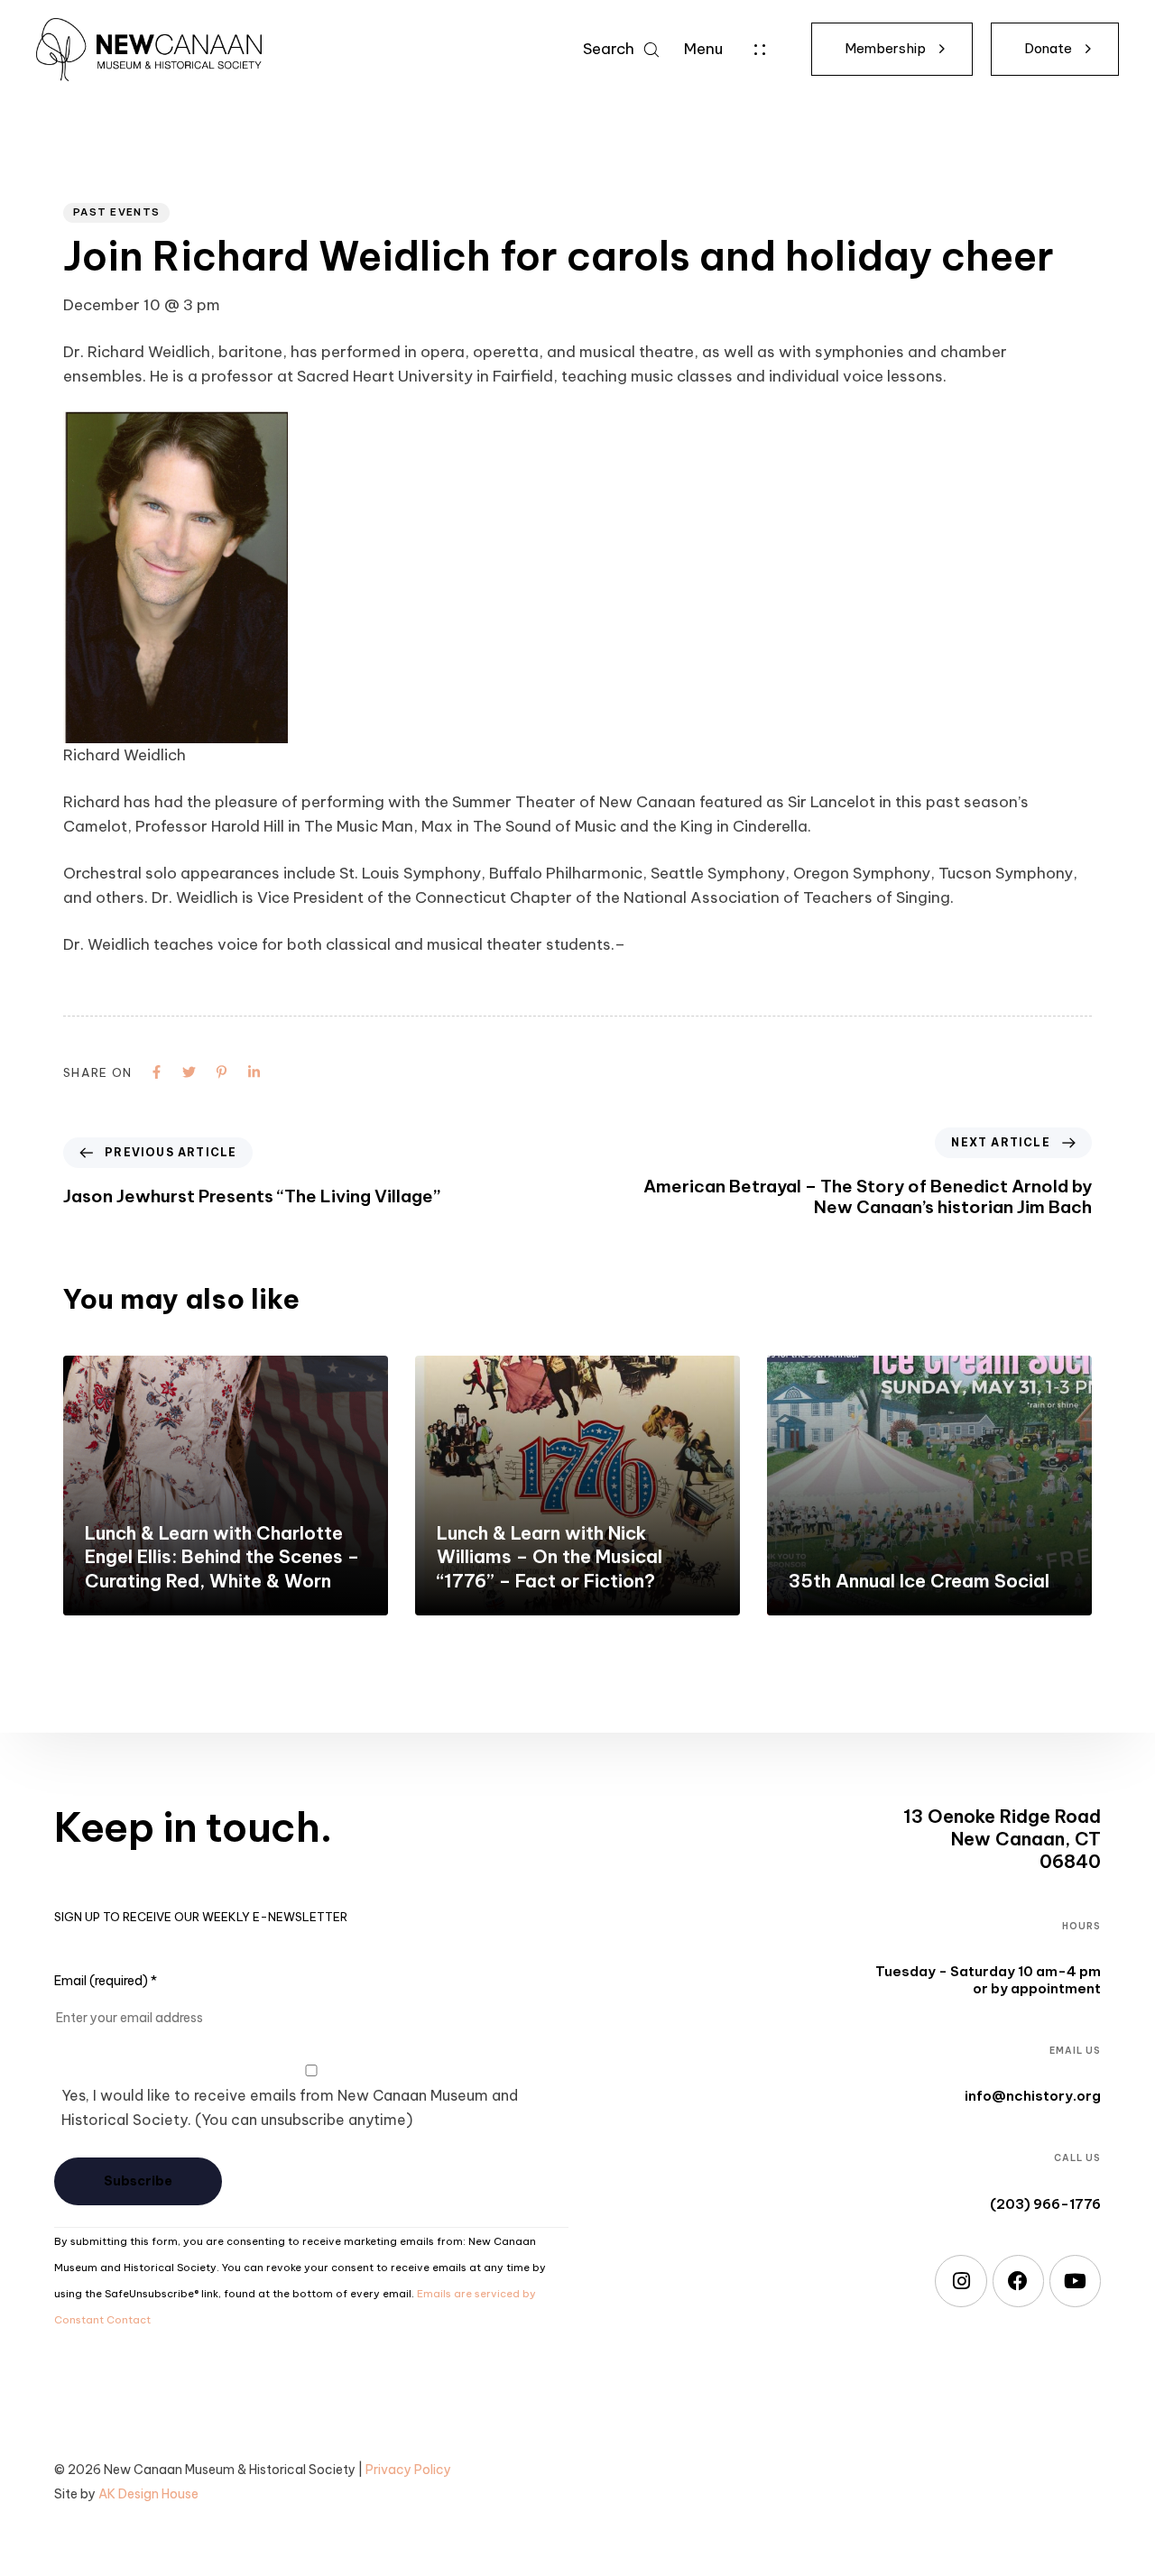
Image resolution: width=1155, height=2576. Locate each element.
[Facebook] (1018, 2281)
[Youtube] (1075, 2281)
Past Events (116, 212)
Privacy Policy (408, 2470)
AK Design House (148, 2494)
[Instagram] (961, 2281)
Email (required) (106, 1981)
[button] (621, 49)
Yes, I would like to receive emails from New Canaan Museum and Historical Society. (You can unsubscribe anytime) (290, 2107)
